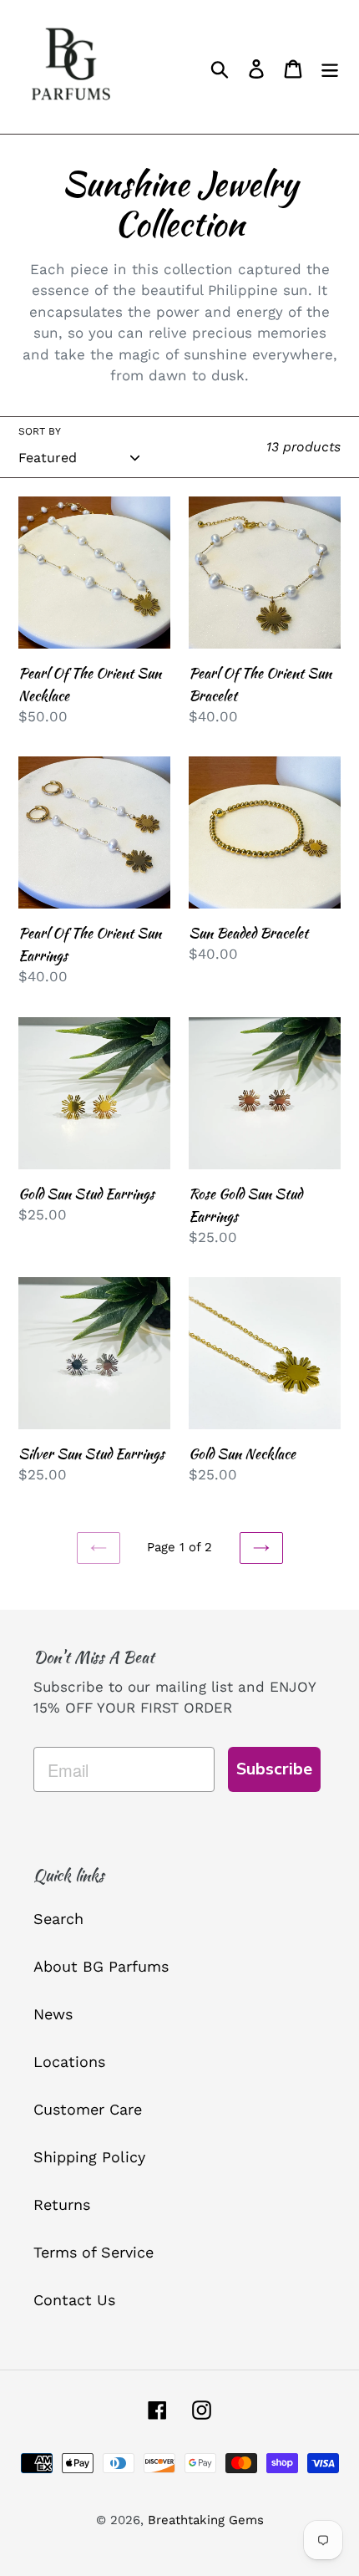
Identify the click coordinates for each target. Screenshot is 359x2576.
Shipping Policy (89, 2157)
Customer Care (88, 2109)
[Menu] (330, 67)
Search (58, 1919)
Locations (69, 2062)
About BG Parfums (101, 1966)
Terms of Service (94, 2252)
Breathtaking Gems (206, 2520)
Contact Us (74, 2300)
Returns (62, 2204)
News (53, 2014)
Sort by (40, 431)
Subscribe (274, 1769)
